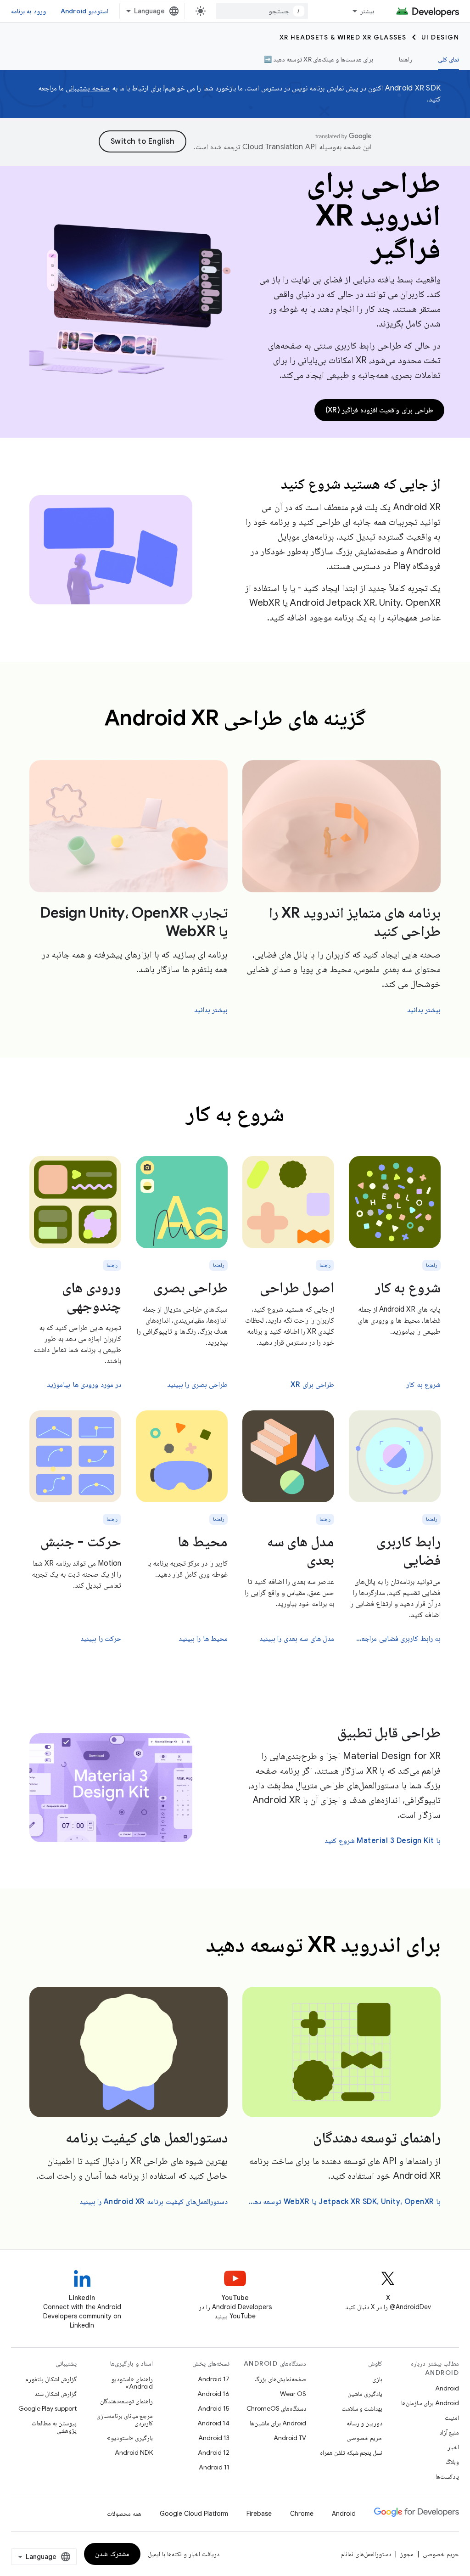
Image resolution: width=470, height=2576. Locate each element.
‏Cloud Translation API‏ (280, 147)
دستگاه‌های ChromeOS (276, 2408)
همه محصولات (124, 2514)
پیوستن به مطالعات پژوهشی (54, 2427)
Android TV (290, 2438)
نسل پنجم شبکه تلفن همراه (351, 2452)
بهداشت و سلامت (362, 2408)
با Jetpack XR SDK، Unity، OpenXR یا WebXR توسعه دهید (344, 2202)
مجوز (407, 2554)
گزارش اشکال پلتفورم (51, 2379)
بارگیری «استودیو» (130, 2438)
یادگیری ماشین (365, 2394)
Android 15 (214, 2408)
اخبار (453, 2447)
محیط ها (203, 1541)
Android (447, 2388)
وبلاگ (452, 2462)
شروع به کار (408, 1287)
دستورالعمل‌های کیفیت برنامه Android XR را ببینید (154, 2202)
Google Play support (48, 2408)
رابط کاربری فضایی (408, 1550)
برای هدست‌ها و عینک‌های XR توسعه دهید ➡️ (319, 59)
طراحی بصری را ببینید (198, 1385)
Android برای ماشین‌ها (278, 2423)
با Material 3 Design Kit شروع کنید (383, 1841)
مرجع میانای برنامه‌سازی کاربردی (125, 2419)
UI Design (440, 37)
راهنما (406, 59)
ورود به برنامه (28, 11)
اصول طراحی (297, 1287)
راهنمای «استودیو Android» (132, 2383)
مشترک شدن (112, 2554)
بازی (377, 2379)
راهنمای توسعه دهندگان (377, 2137)
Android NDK (134, 2452)
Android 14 (213, 2423)
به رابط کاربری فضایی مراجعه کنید (396, 1639)
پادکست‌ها (447, 2476)
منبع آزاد (449, 2432)
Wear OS (293, 2394)
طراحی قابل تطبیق (389, 1732)
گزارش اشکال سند (56, 2394)
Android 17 (214, 2379)
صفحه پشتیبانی (88, 88)
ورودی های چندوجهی (92, 1296)
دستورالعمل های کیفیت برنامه (147, 2137)
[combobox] (262, 11)
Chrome (302, 2514)
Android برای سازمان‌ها (430, 2403)
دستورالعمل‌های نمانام (366, 2554)
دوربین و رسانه (364, 2423)
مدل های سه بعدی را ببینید (297, 1639)
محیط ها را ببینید (203, 1639)
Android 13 (214, 2438)
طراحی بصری (190, 1287)
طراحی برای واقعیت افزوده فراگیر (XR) (380, 410)
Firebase (259, 2514)
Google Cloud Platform (194, 2514)
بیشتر (367, 11)
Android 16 (213, 2394)
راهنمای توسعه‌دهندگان (126, 2401)
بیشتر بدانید (424, 1010)
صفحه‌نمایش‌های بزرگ (280, 2379)
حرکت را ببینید (101, 1639)
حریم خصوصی (364, 2438)
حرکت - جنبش (81, 1541)
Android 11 (214, 2467)
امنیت (452, 2418)
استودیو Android (84, 11)
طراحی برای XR (312, 1385)
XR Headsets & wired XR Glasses (343, 37)
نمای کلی (448, 59)
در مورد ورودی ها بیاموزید (84, 1385)
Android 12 (214, 2452)
